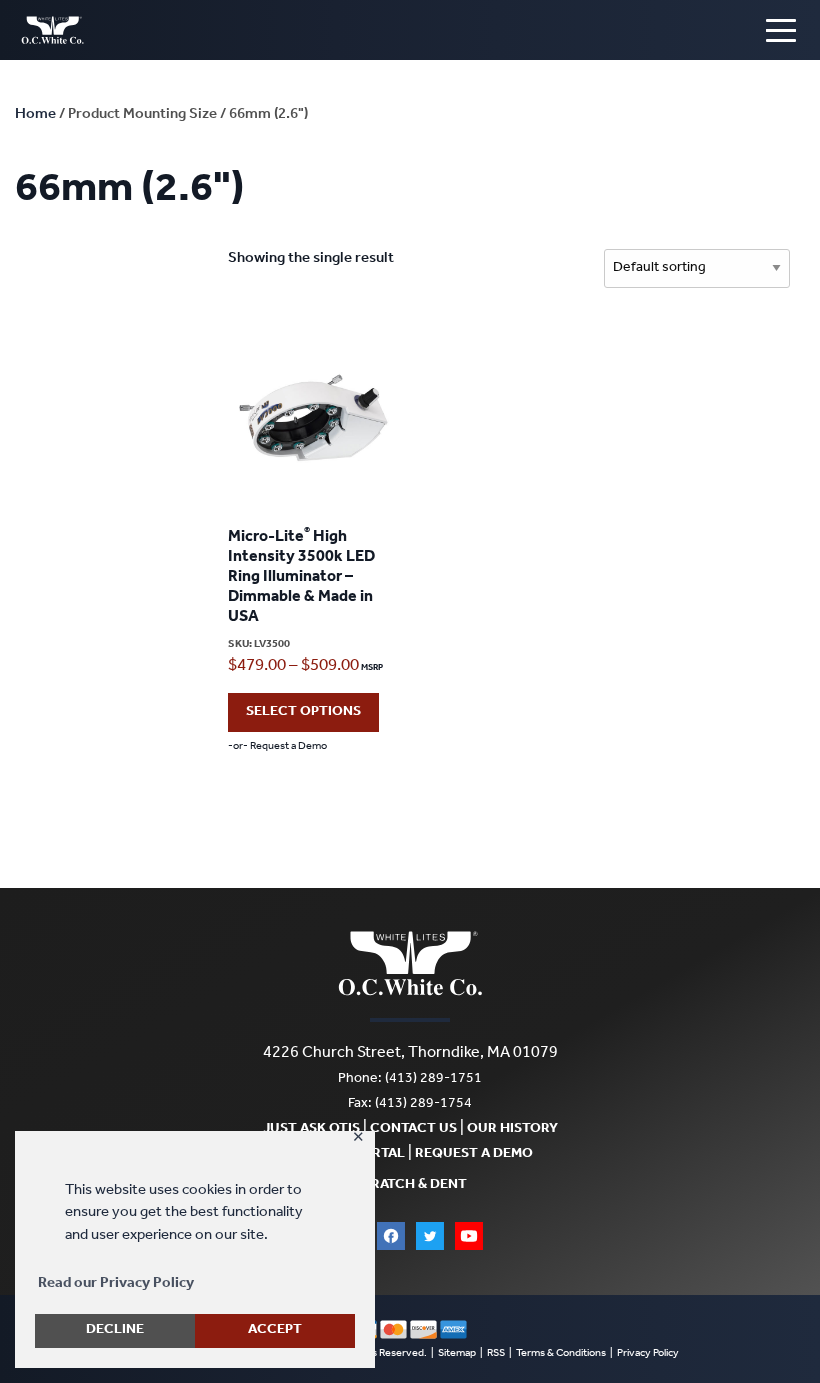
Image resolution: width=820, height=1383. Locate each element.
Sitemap (457, 1354)
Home (35, 115)
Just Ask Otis (311, 1130)
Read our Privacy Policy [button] (116, 1284)
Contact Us (413, 1130)
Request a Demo (474, 1155)
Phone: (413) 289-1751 (410, 1080)
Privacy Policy (648, 1354)
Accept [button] (275, 1331)
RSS (496, 1354)
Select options (303, 713)
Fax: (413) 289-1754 (410, 1105)
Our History (512, 1130)
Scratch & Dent (410, 1186)
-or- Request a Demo (277, 747)
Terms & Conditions (561, 1354)
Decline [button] (115, 1331)
